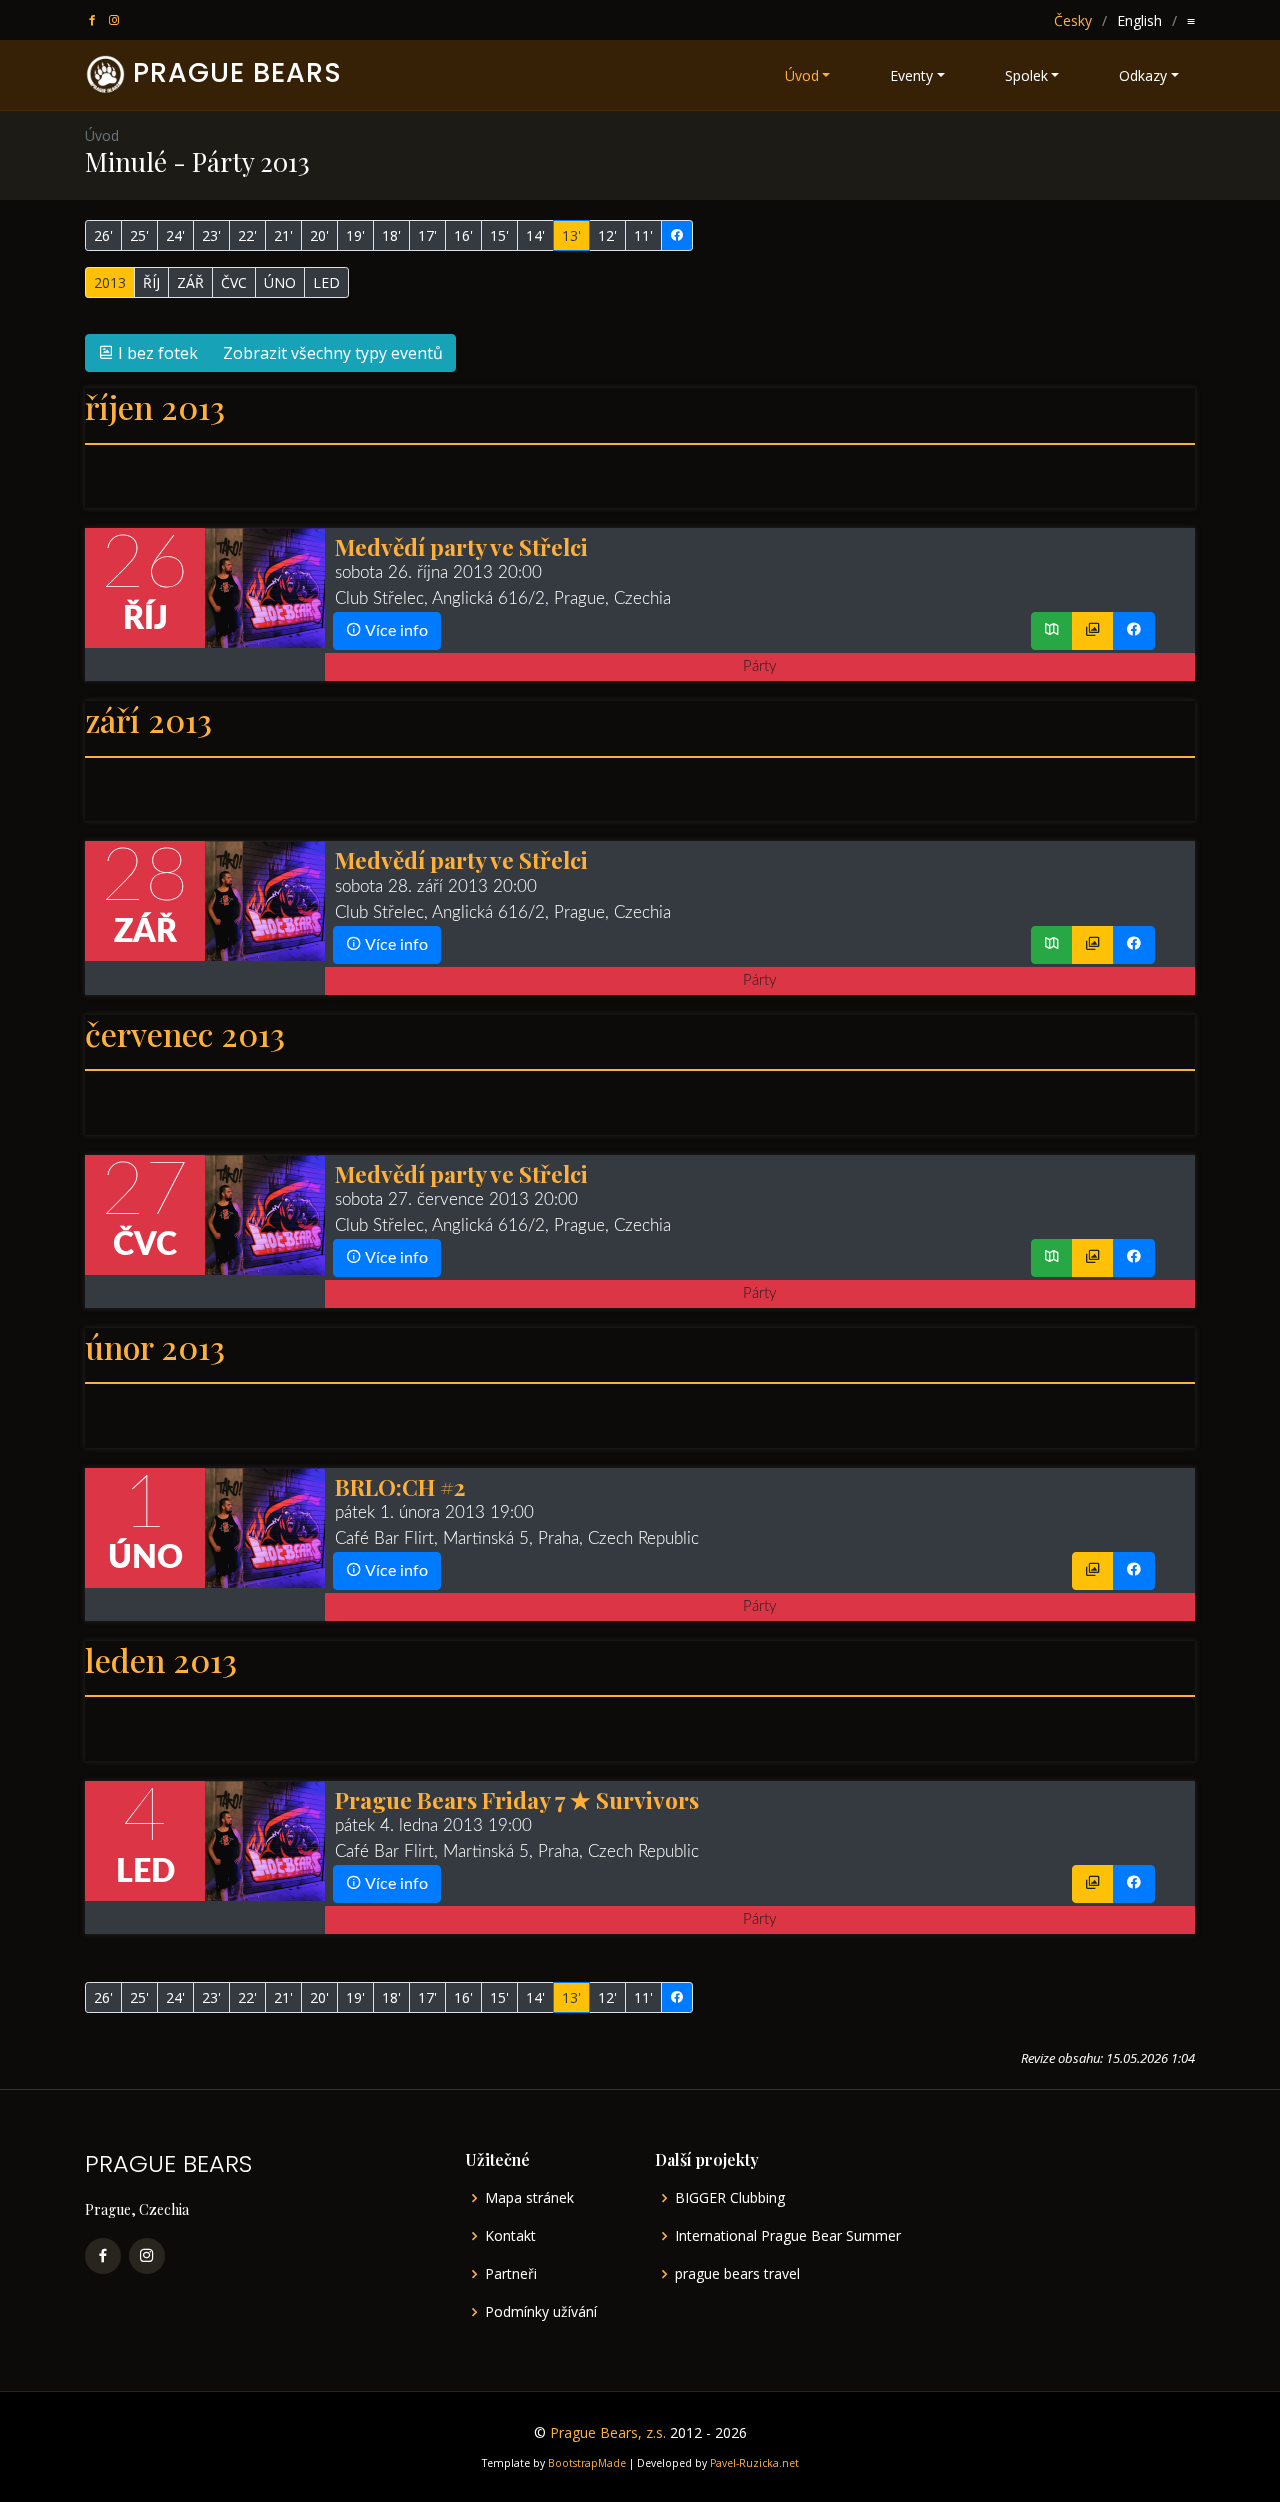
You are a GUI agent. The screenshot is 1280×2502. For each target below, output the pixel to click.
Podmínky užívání (541, 2312)
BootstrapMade (587, 2463)
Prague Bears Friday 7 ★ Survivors (517, 1799)
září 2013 (148, 719)
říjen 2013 (155, 406)
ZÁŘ (190, 282)
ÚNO (280, 282)
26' (103, 235)
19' (355, 235)
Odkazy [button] (1143, 75)
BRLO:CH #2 (400, 1486)
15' (499, 235)
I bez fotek (156, 353)
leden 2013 (161, 1659)
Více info (395, 631)
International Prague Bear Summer (788, 2236)
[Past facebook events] (677, 235)
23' (211, 235)
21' (283, 235)
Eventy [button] (911, 75)
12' (607, 235)
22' (247, 235)
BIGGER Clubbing (730, 2198)
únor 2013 (155, 1346)
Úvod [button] (802, 75)
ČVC (234, 282)
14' (535, 235)
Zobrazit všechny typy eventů (333, 353)
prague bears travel (737, 2274)
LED (326, 282)
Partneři (511, 2274)
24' (175, 235)
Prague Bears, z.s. (608, 2432)
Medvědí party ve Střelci (461, 546)
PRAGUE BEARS (237, 72)
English (1139, 20)
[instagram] (116, 20)
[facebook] (94, 20)
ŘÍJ (151, 282)
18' (391, 235)
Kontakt (510, 2236)
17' (427, 235)
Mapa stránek (529, 2198)
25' (139, 235)
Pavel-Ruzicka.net (754, 2463)
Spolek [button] (1026, 75)
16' (463, 235)
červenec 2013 (185, 1033)
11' (643, 235)
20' (319, 235)
